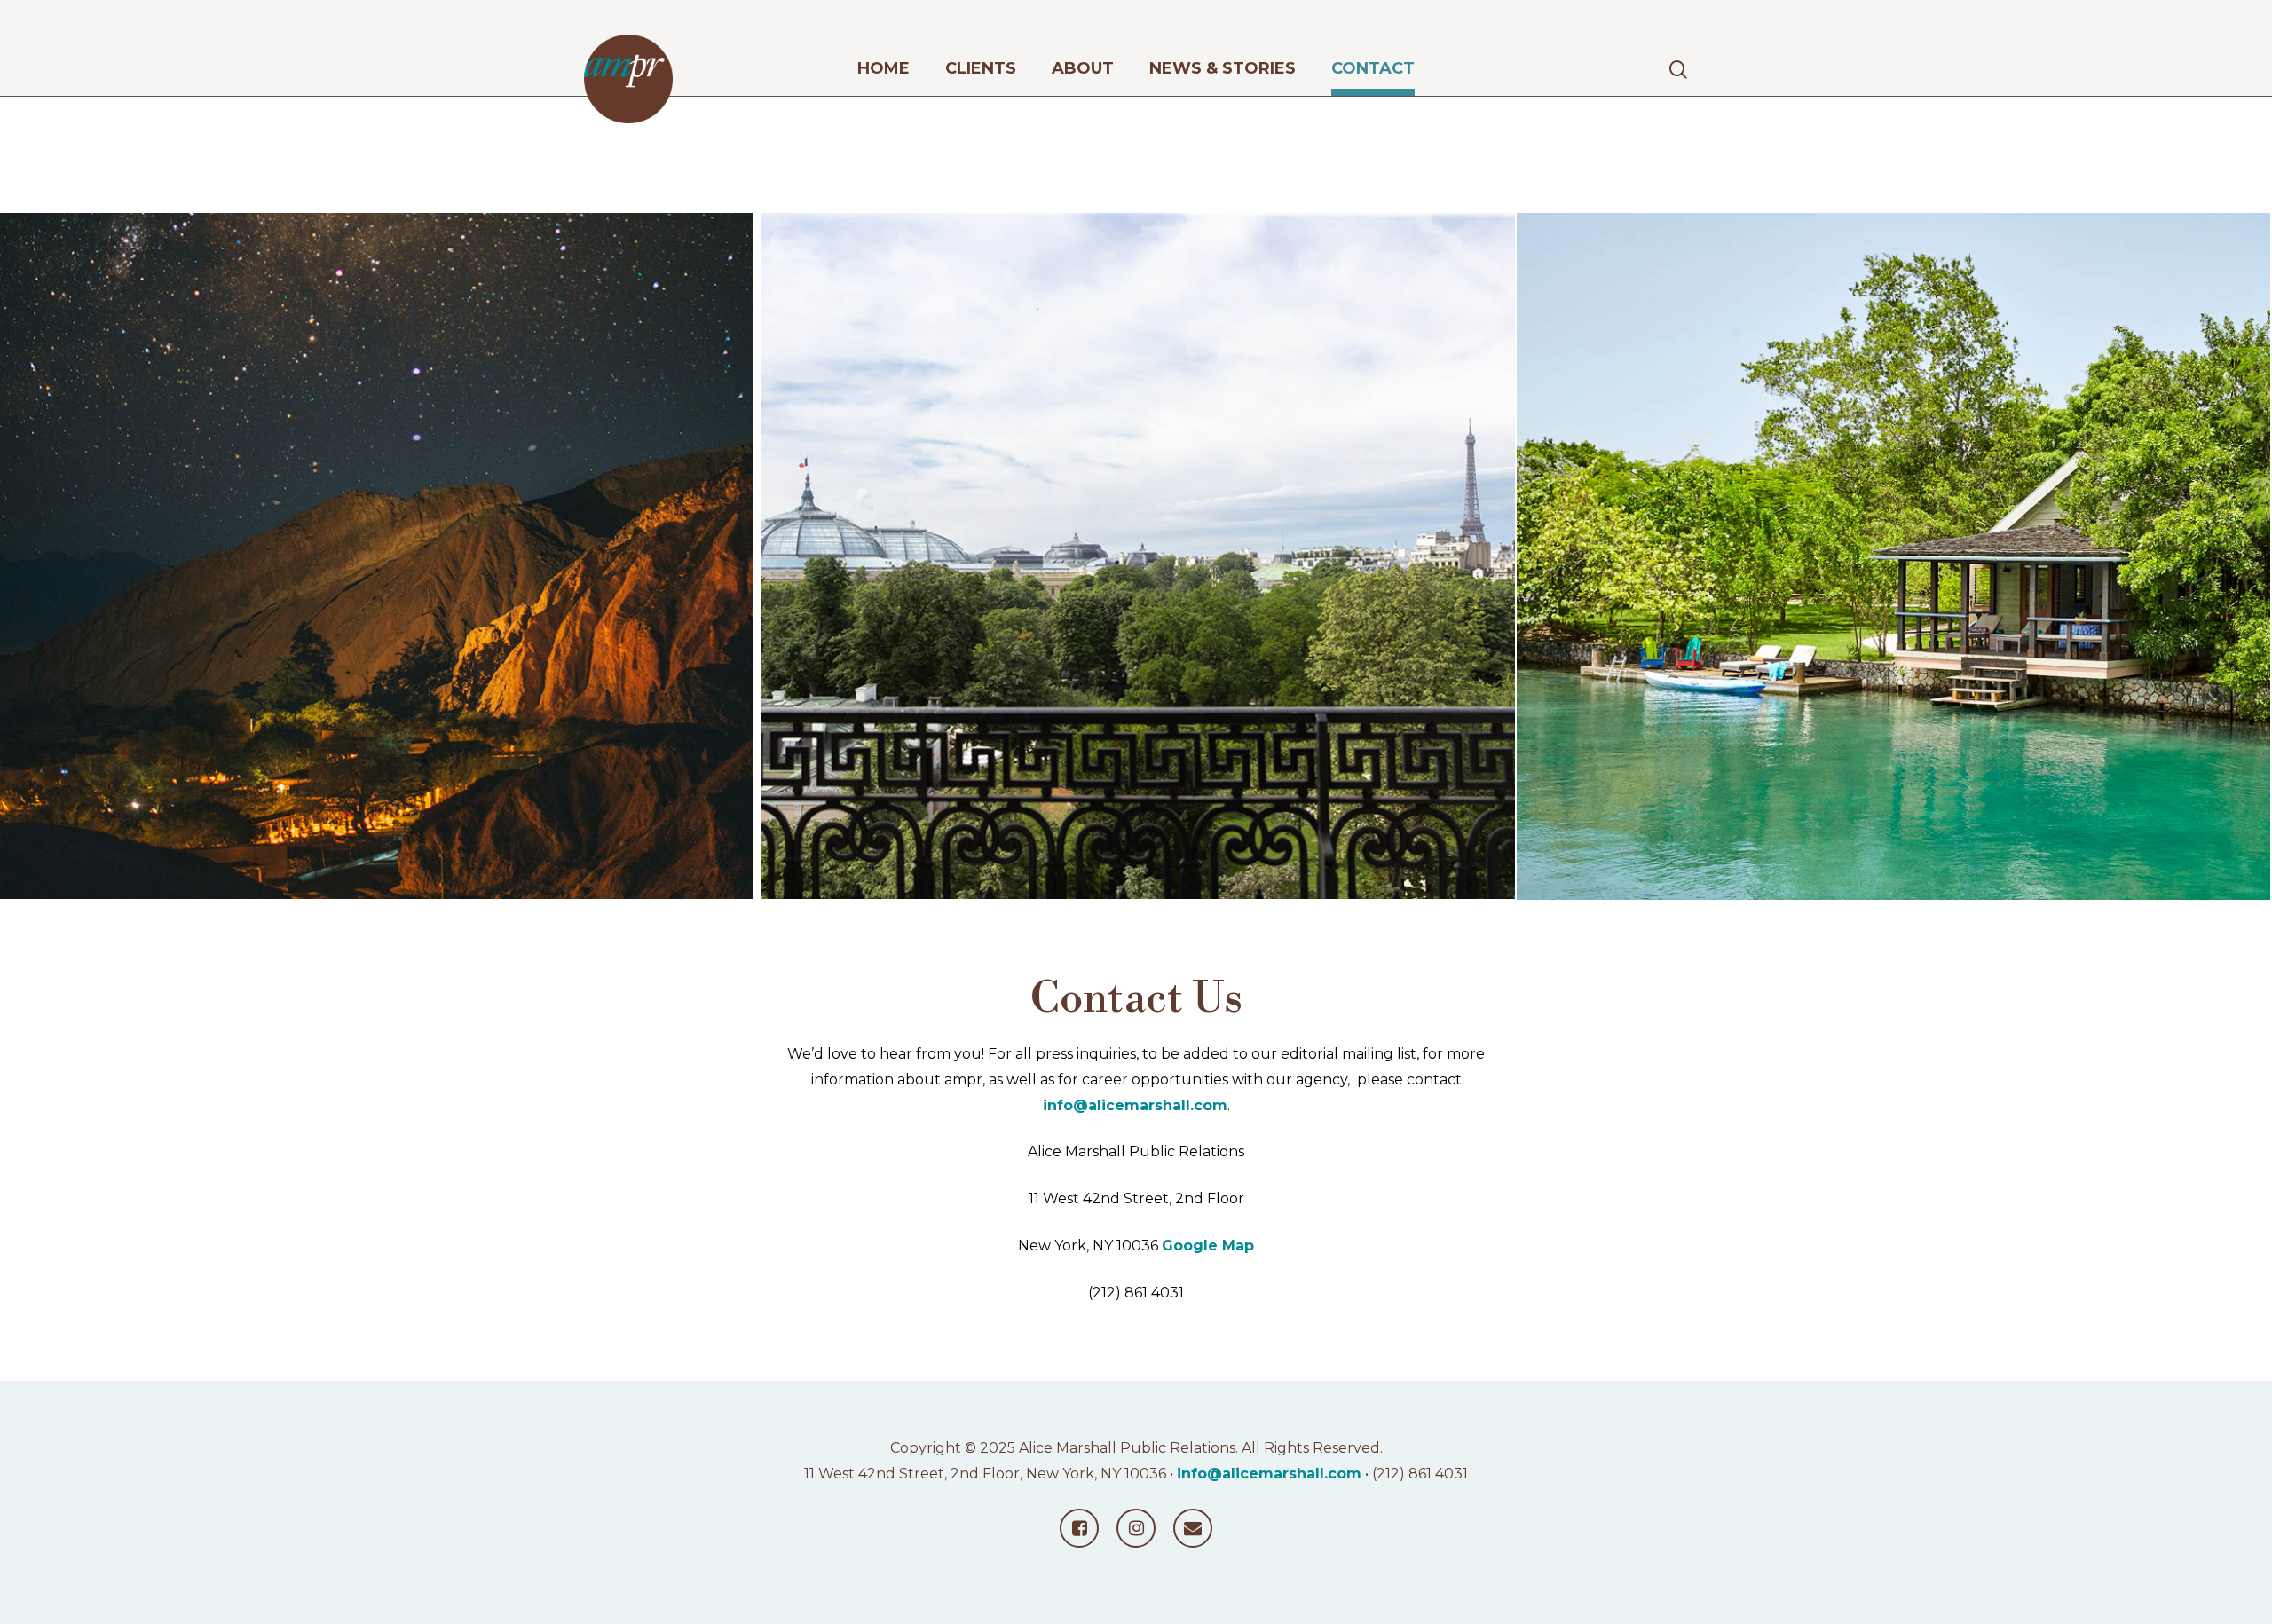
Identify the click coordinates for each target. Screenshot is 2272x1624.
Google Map (1208, 1246)
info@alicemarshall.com (1135, 1105)
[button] (2238, 9)
